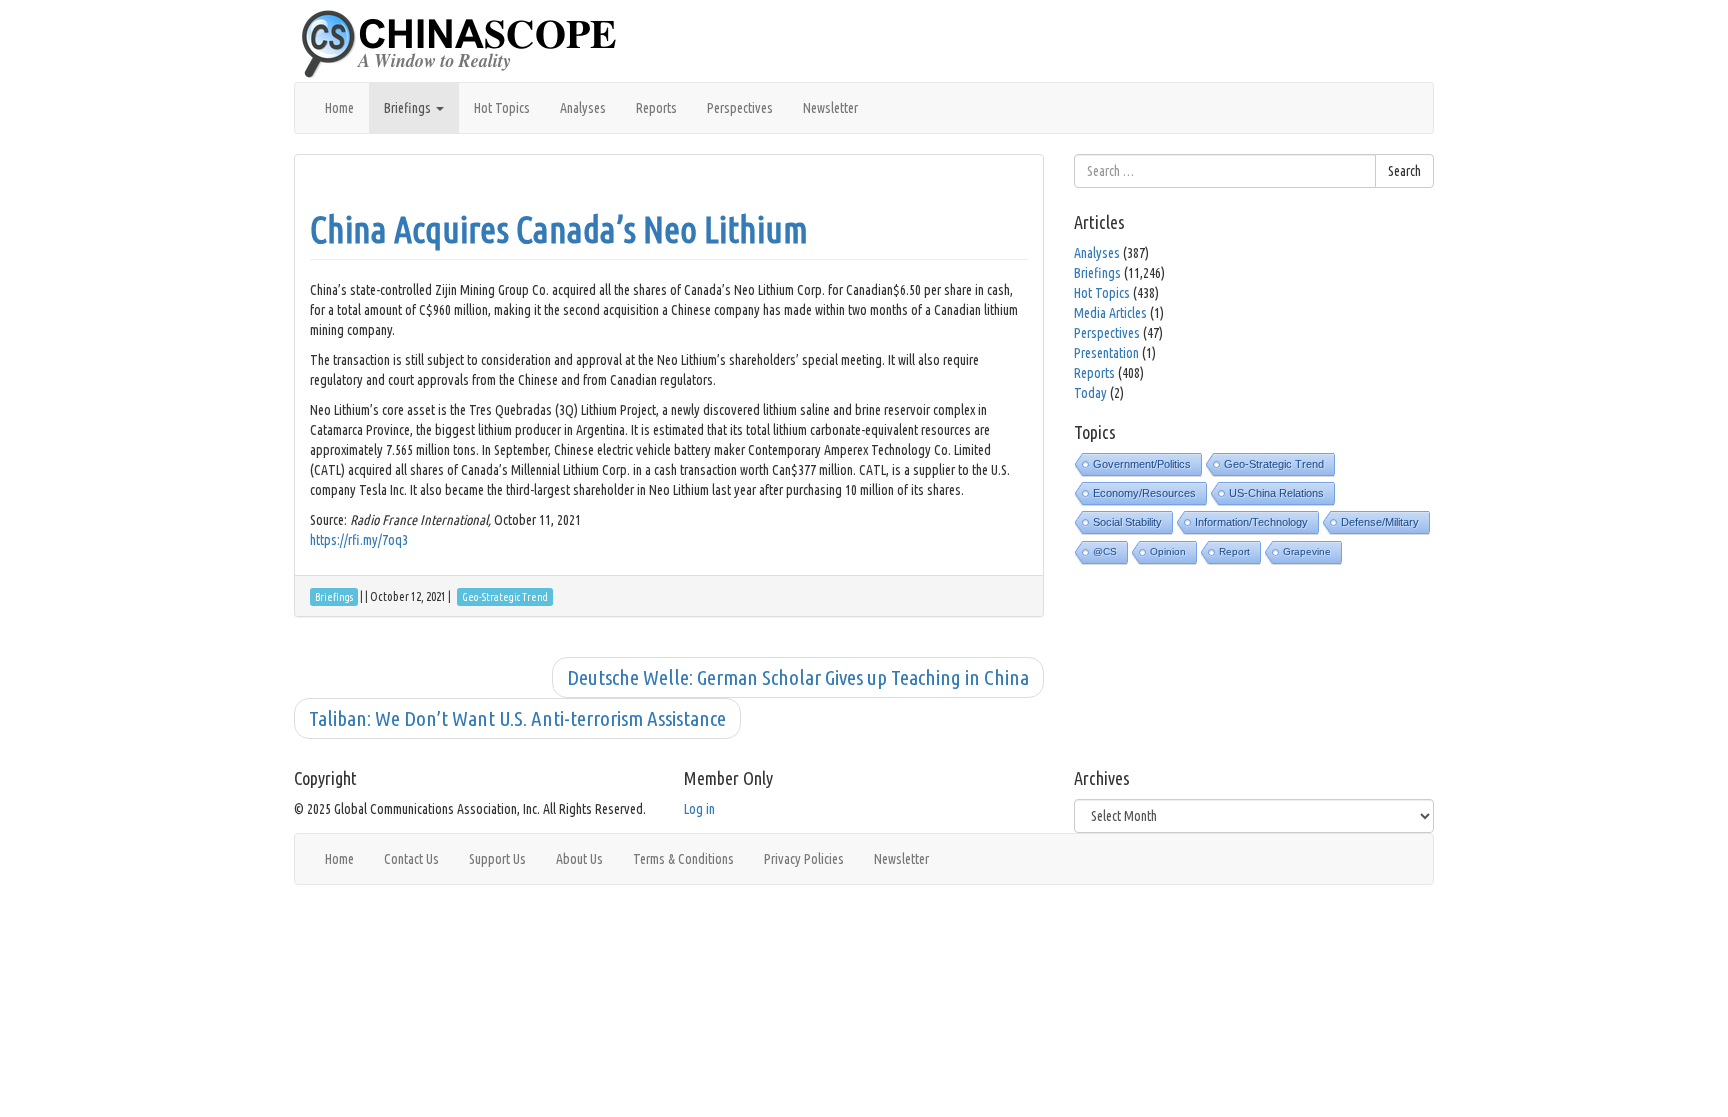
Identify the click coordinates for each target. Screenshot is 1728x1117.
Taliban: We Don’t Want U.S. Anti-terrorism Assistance (517, 718)
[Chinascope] (469, 45)
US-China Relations (1276, 493)
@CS (1105, 551)
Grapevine (1307, 551)
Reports (656, 108)
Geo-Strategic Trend (1274, 464)
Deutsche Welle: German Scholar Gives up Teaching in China (798, 677)
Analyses (583, 108)
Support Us (497, 859)
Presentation (1106, 353)
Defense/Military (1380, 522)
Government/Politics (1142, 464)
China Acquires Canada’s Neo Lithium (559, 229)
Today (1090, 393)
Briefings (409, 108)
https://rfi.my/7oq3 (359, 540)
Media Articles (1110, 313)
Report (1234, 551)
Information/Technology (1251, 522)
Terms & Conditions (683, 859)
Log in (699, 809)
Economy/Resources (1144, 493)
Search (1404, 171)
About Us (579, 859)
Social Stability (1127, 522)
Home (339, 108)
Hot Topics (502, 108)
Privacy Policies (804, 859)
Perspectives (740, 108)
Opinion (1168, 551)
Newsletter (830, 108)
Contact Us (411, 859)
